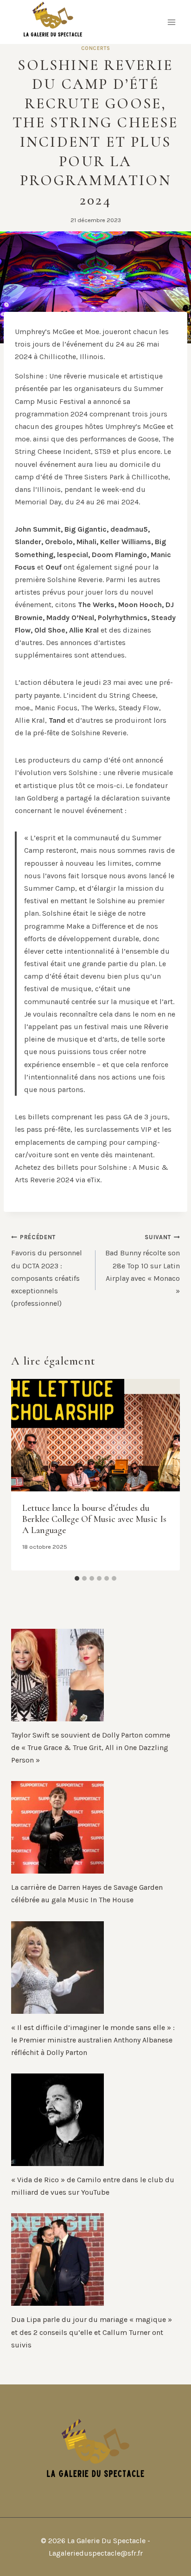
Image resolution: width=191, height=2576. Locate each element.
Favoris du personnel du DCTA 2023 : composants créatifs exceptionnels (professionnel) (47, 1271)
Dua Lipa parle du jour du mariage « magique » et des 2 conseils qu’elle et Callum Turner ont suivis (92, 2332)
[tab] (77, 1578)
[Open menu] (171, 22)
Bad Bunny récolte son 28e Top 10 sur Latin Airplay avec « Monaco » (143, 1264)
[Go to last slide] (24, 1475)
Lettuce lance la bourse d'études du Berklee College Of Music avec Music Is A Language (94, 1519)
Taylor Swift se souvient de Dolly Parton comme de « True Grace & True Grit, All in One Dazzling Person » (91, 1747)
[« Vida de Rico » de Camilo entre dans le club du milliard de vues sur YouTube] (95, 2120)
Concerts (95, 48)
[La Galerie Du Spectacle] (53, 22)
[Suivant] (167, 1475)
